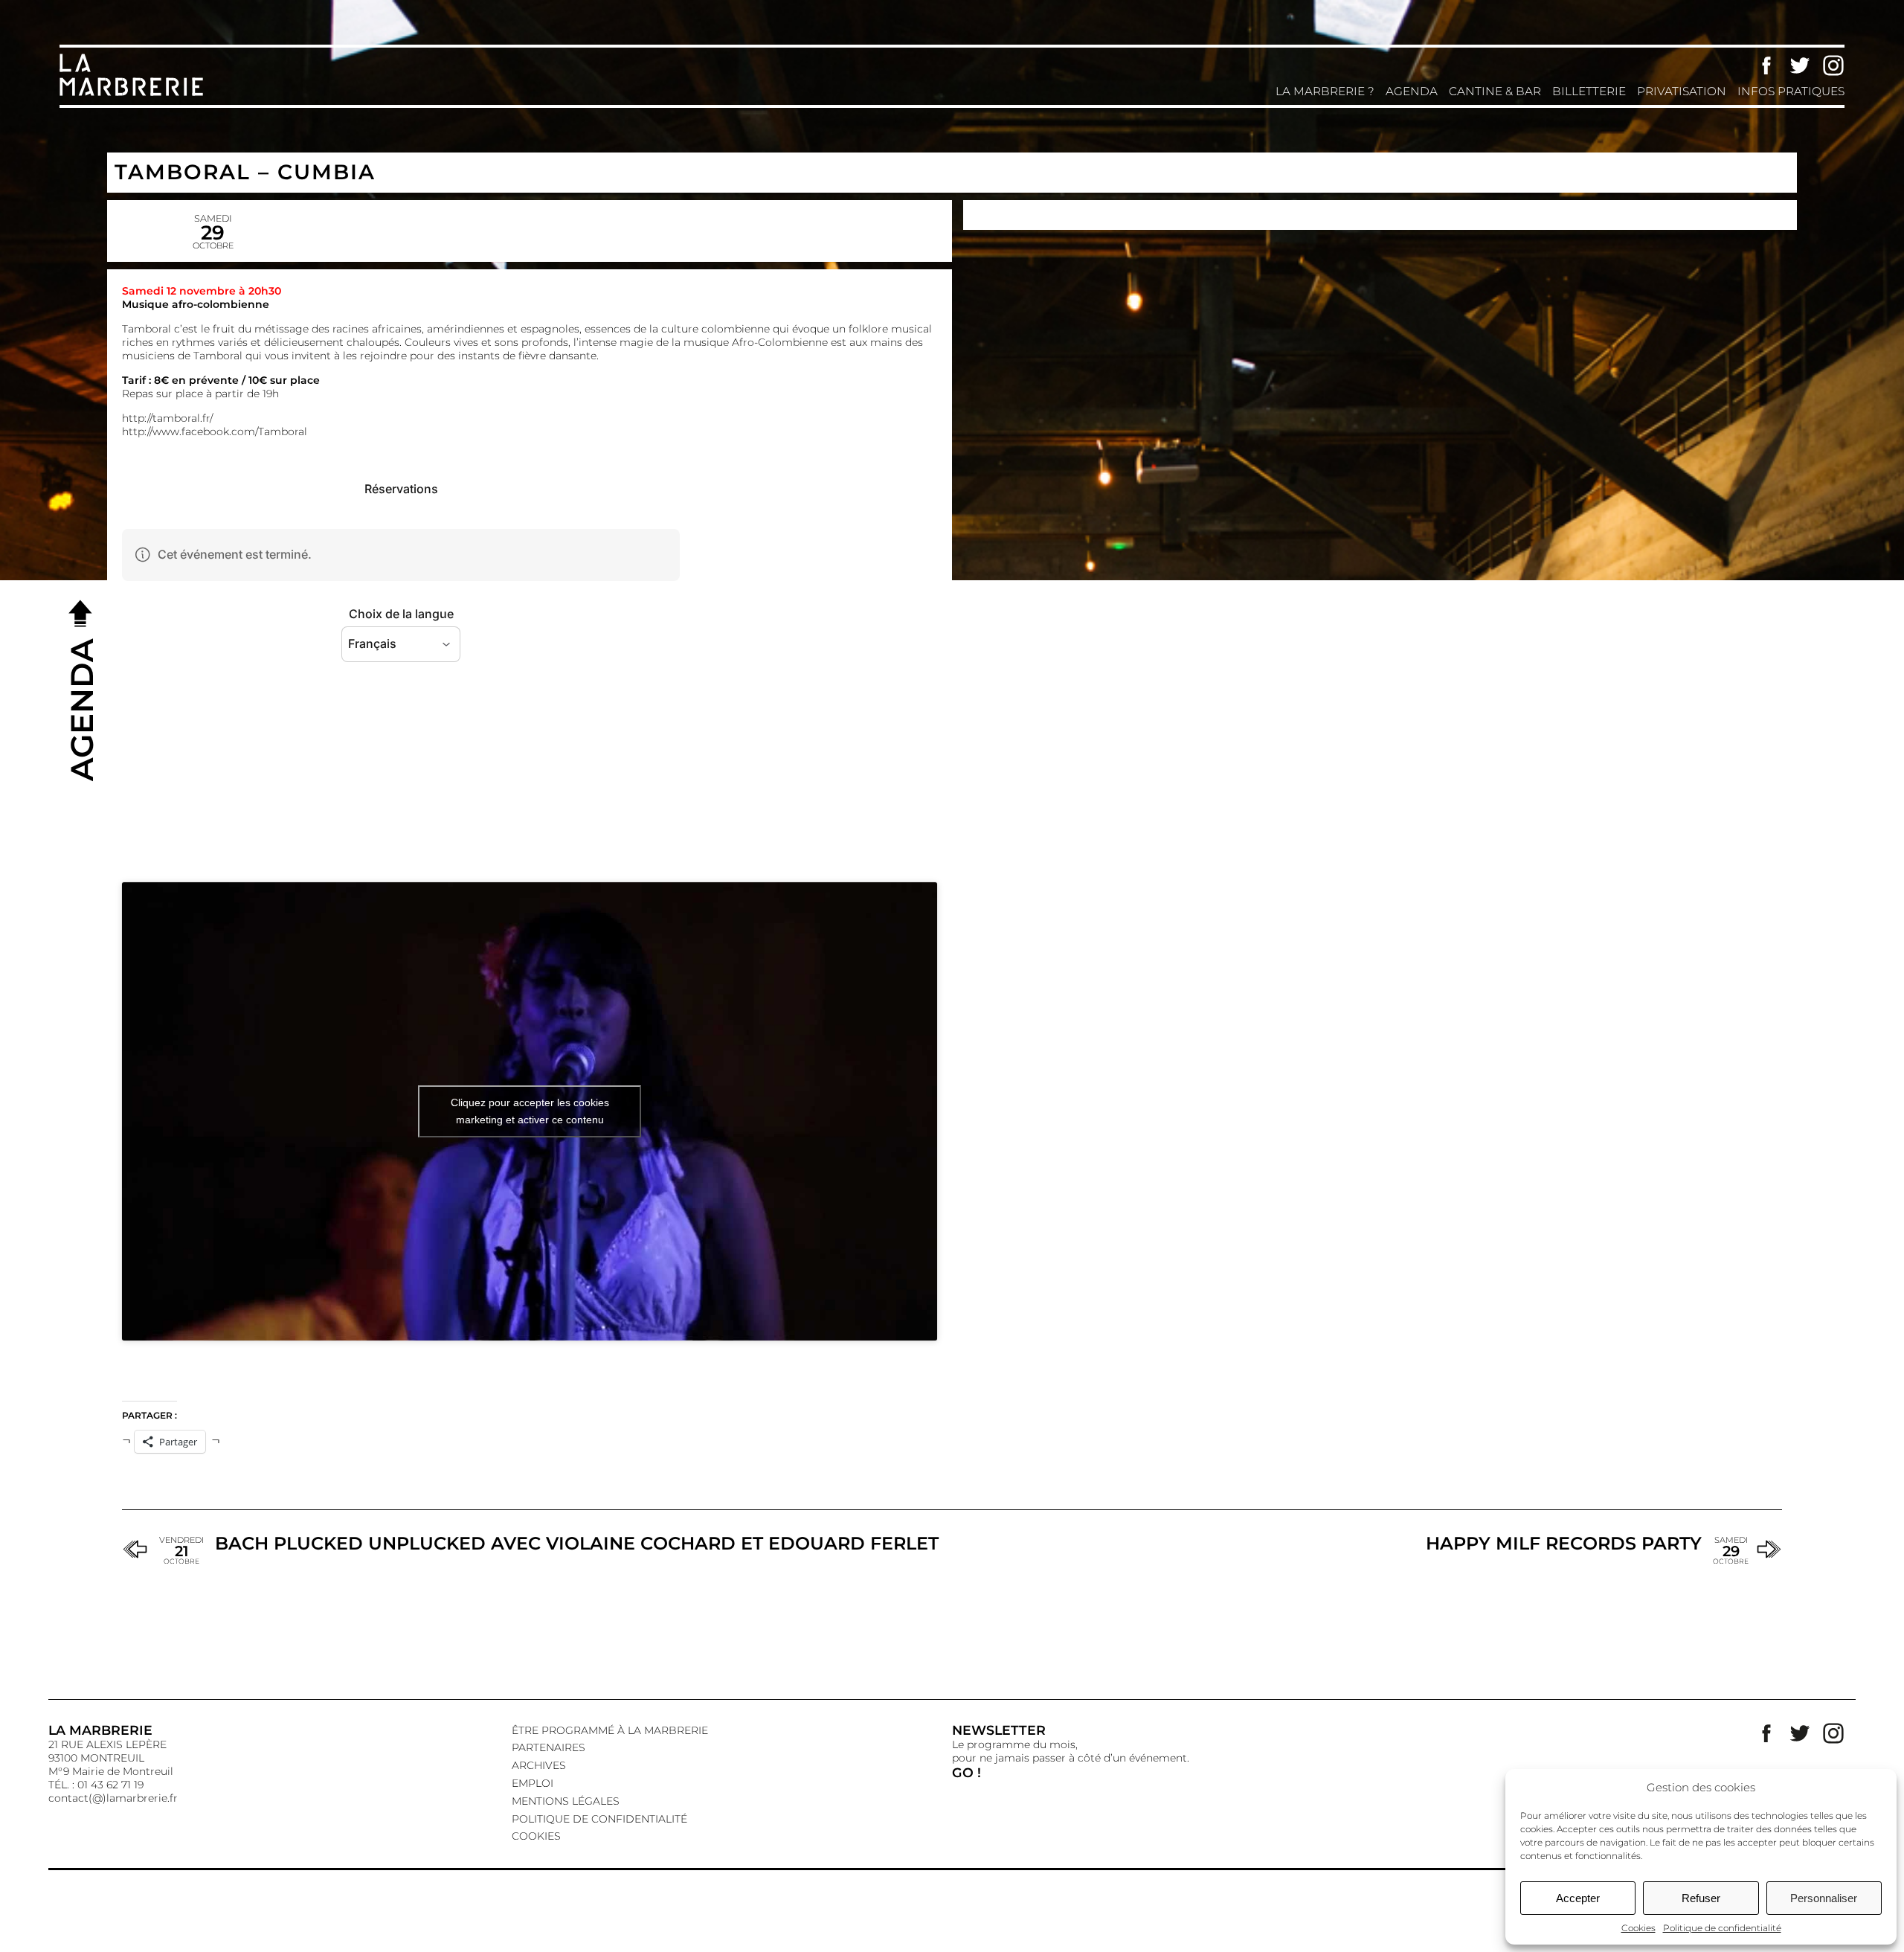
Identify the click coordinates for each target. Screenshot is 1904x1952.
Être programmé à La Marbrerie (610, 1730)
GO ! (967, 1772)
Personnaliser (1824, 1898)
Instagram (1833, 65)
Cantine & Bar (1495, 91)
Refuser (1701, 1898)
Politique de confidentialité (1722, 1928)
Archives (539, 1765)
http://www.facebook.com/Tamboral (215, 431)
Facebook (1766, 65)
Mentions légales (566, 1801)
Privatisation (1682, 91)
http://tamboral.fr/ (167, 418)
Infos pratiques (1791, 91)
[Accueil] (134, 94)
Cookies (1638, 1928)
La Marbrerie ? (1325, 91)
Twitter (1800, 65)
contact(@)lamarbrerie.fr (113, 1798)
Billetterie (1589, 91)
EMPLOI (533, 1783)
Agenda (1412, 91)
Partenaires (549, 1747)
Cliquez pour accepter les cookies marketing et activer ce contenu (530, 1111)
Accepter (1578, 1898)
